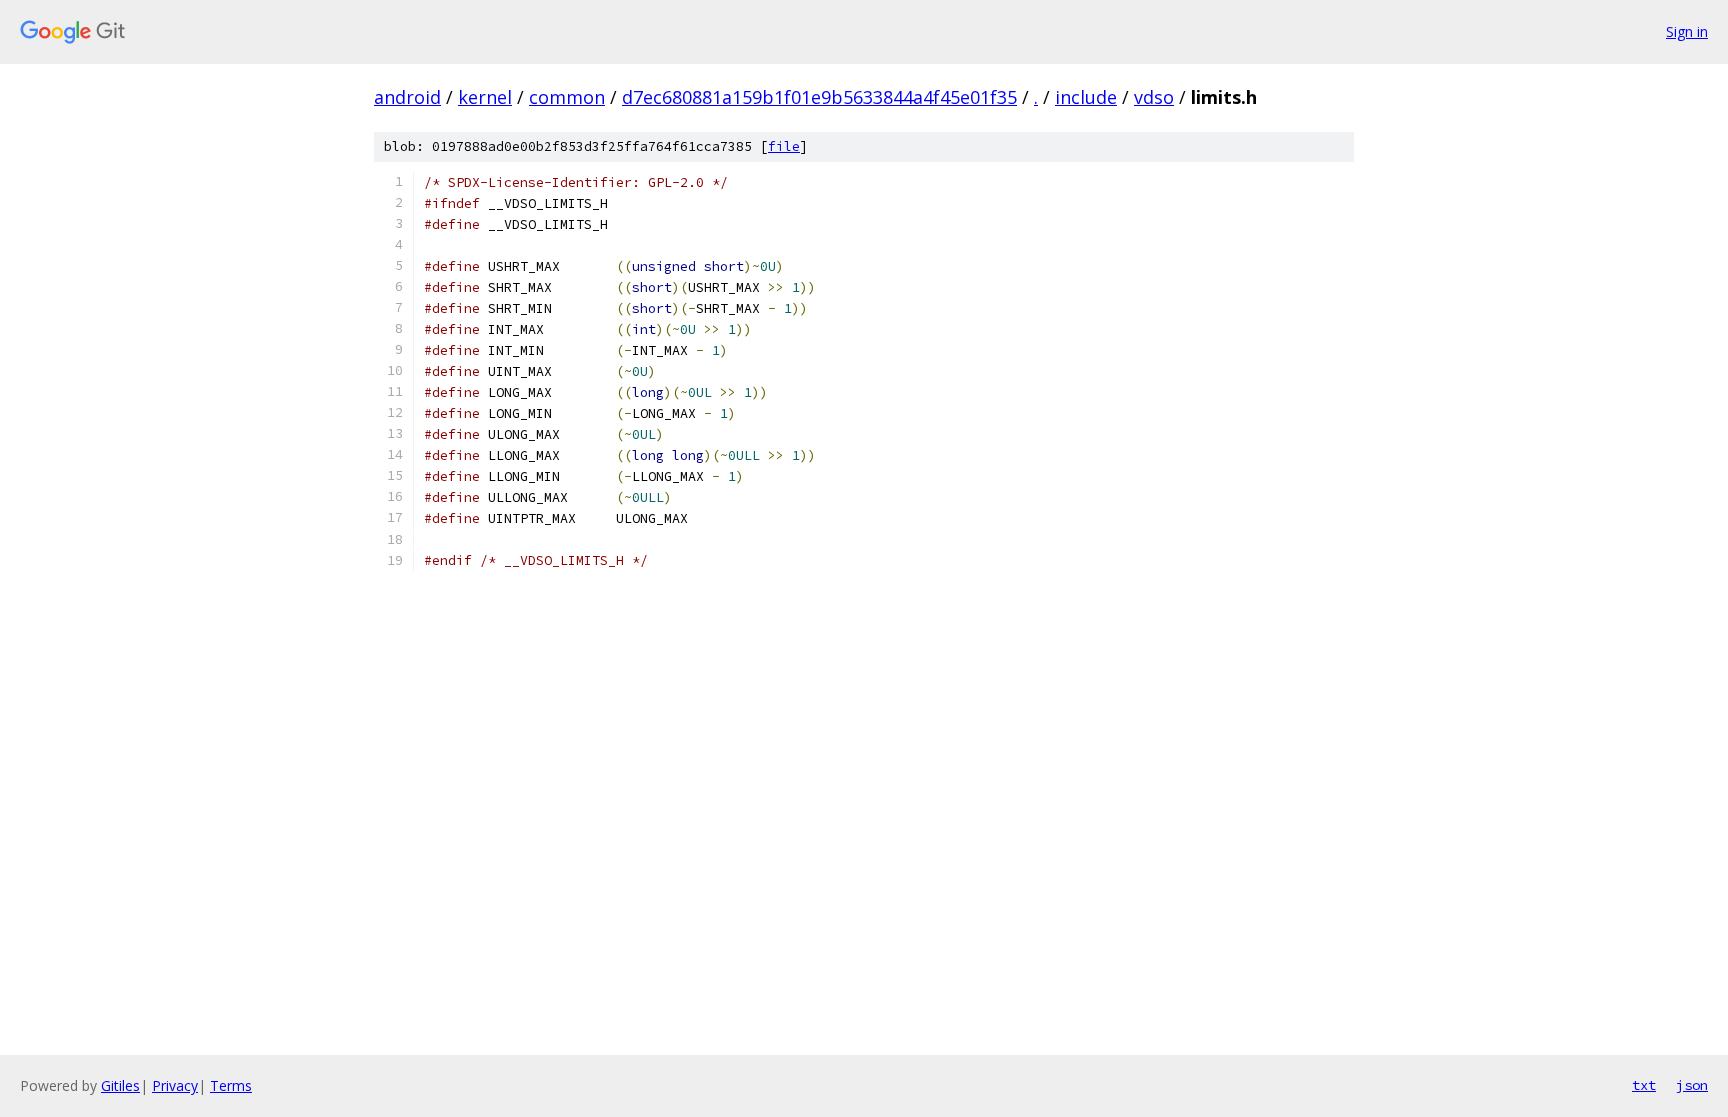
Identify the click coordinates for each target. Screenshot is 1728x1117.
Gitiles (120, 1085)
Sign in (1687, 31)
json (1692, 1085)
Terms (231, 1085)
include (1086, 97)
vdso (1154, 97)
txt (1644, 1085)
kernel (485, 97)
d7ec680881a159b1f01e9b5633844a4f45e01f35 (819, 97)
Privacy (175, 1085)
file (784, 146)
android (407, 97)
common (567, 97)
